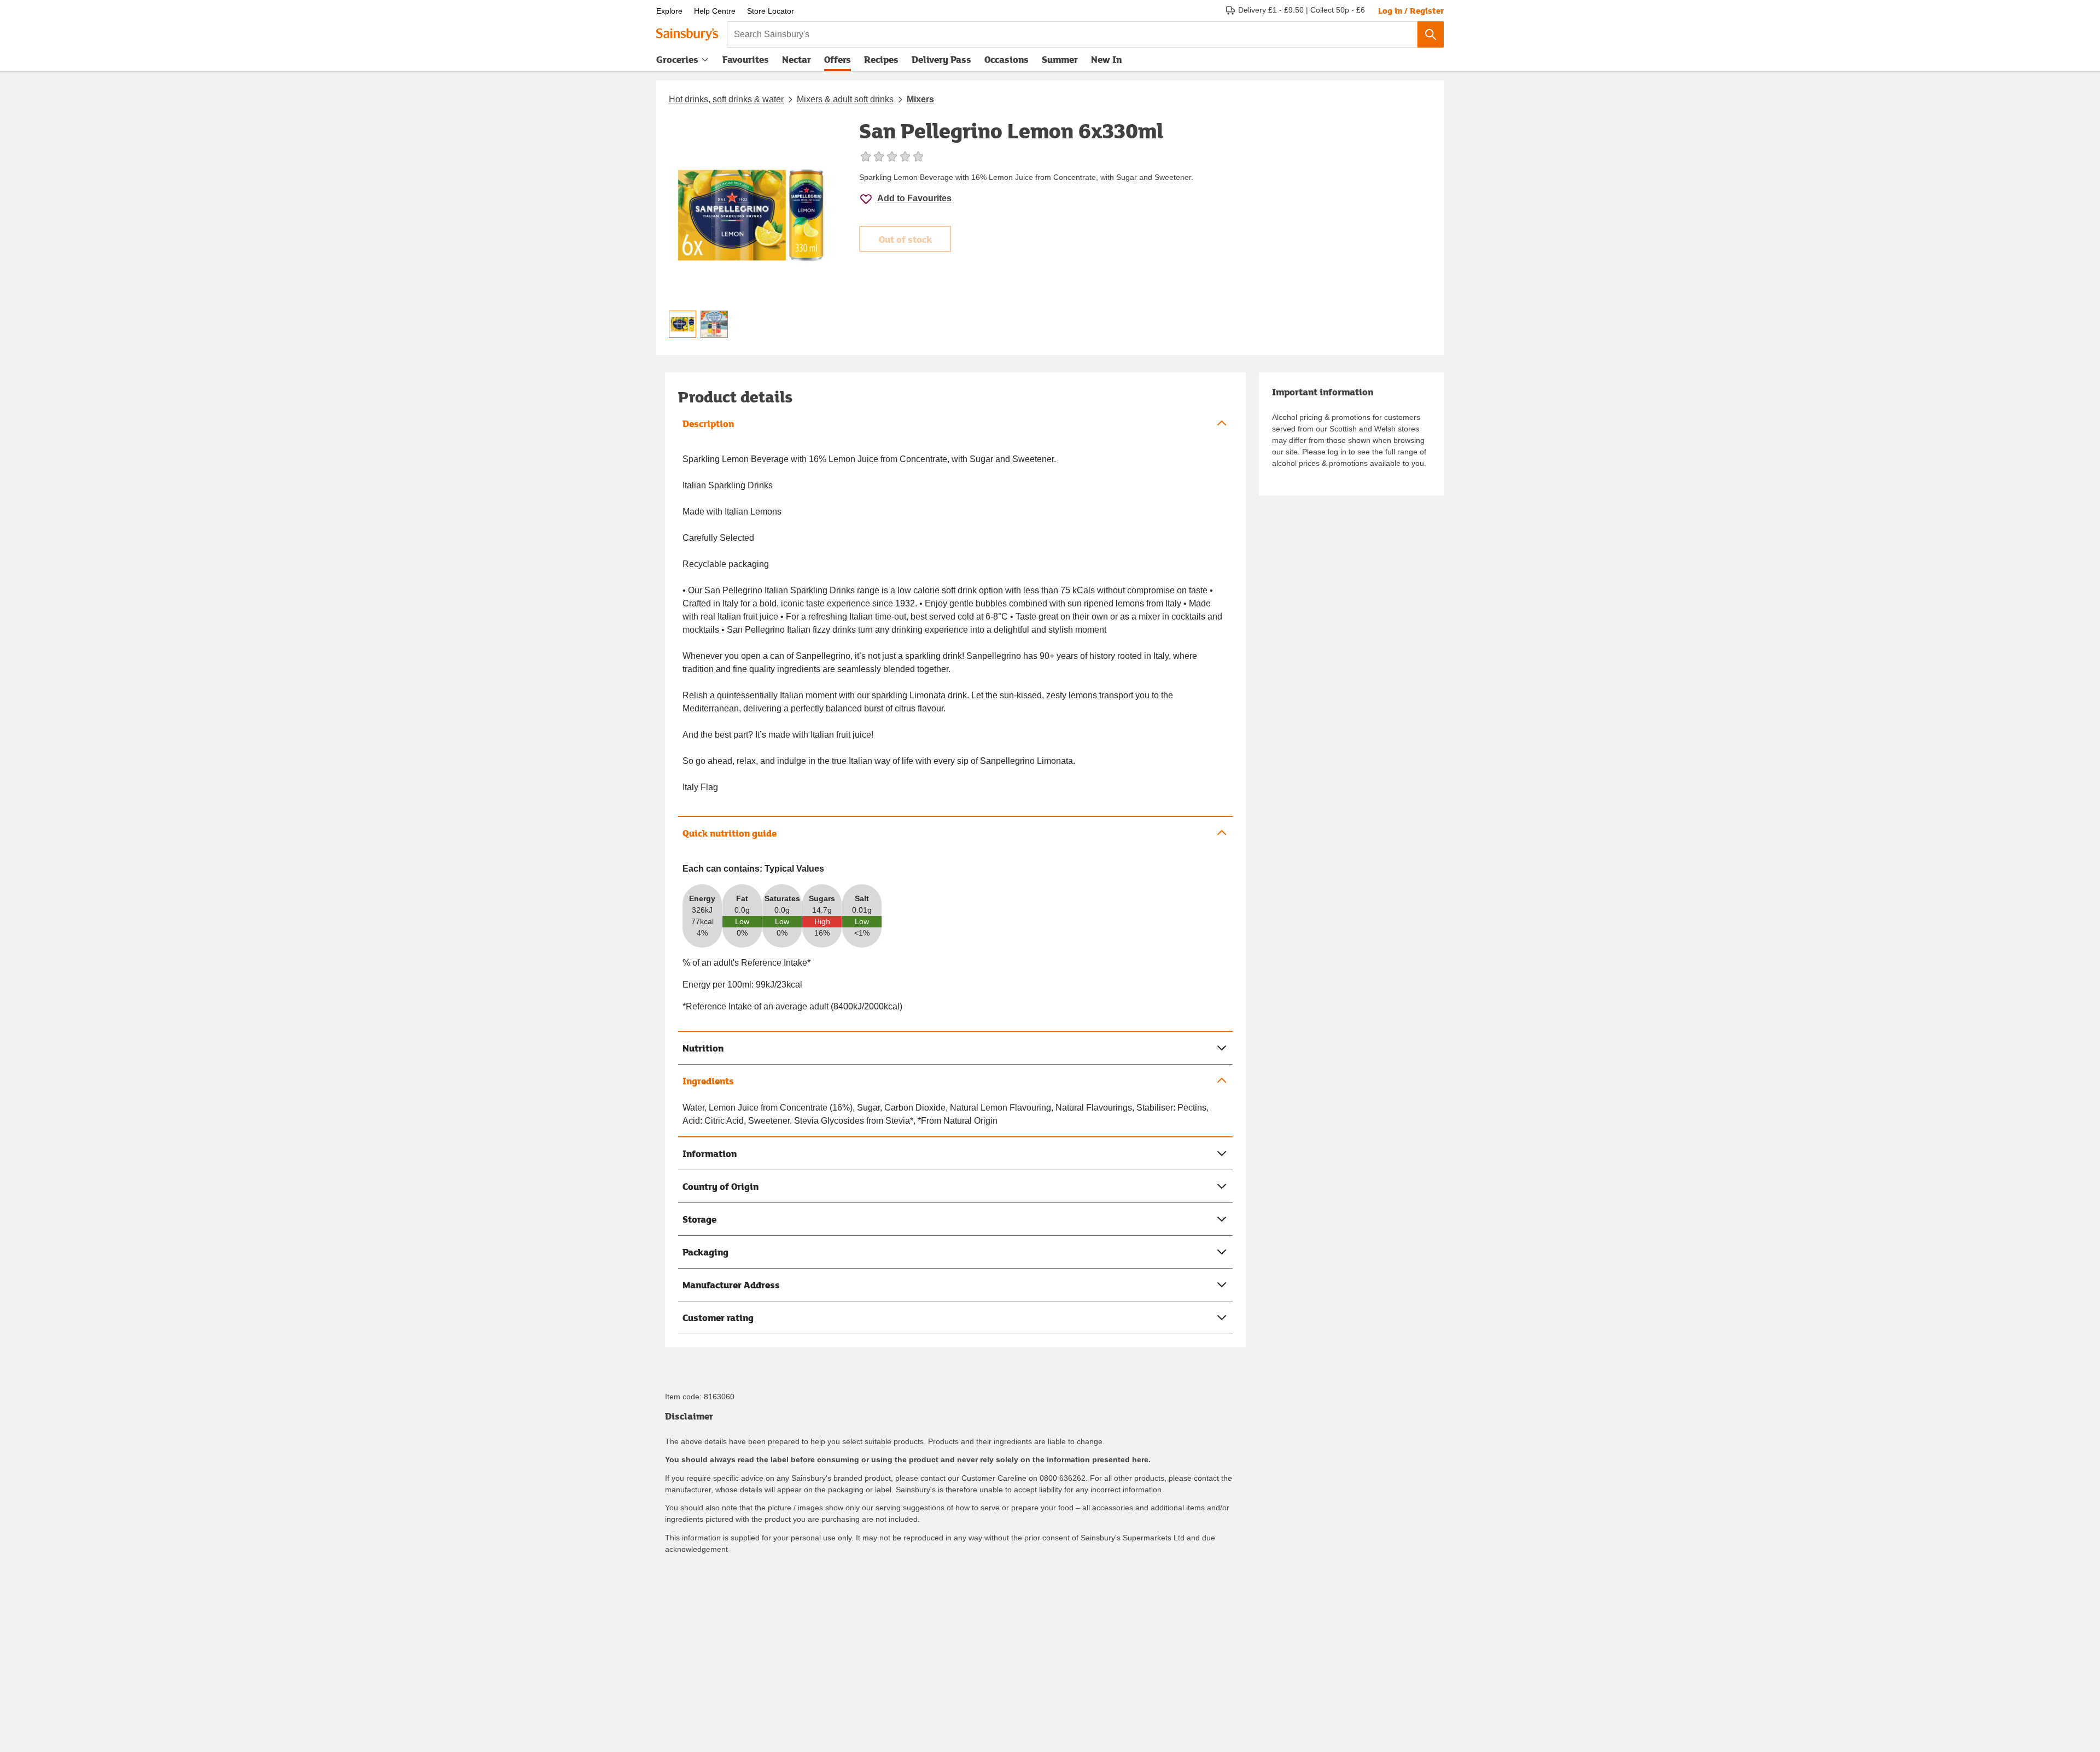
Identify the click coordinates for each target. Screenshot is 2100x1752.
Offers (838, 59)
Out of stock (905, 239)
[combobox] (1072, 34)
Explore (669, 11)
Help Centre (715, 11)
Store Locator (771, 11)
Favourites (746, 59)
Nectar (797, 59)
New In (1106, 59)
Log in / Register (1411, 10)
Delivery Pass (941, 62)
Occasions (1007, 59)
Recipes (881, 59)
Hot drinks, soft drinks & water (726, 99)
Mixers (920, 99)
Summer (1060, 59)
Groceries (677, 59)
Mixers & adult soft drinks (845, 99)
